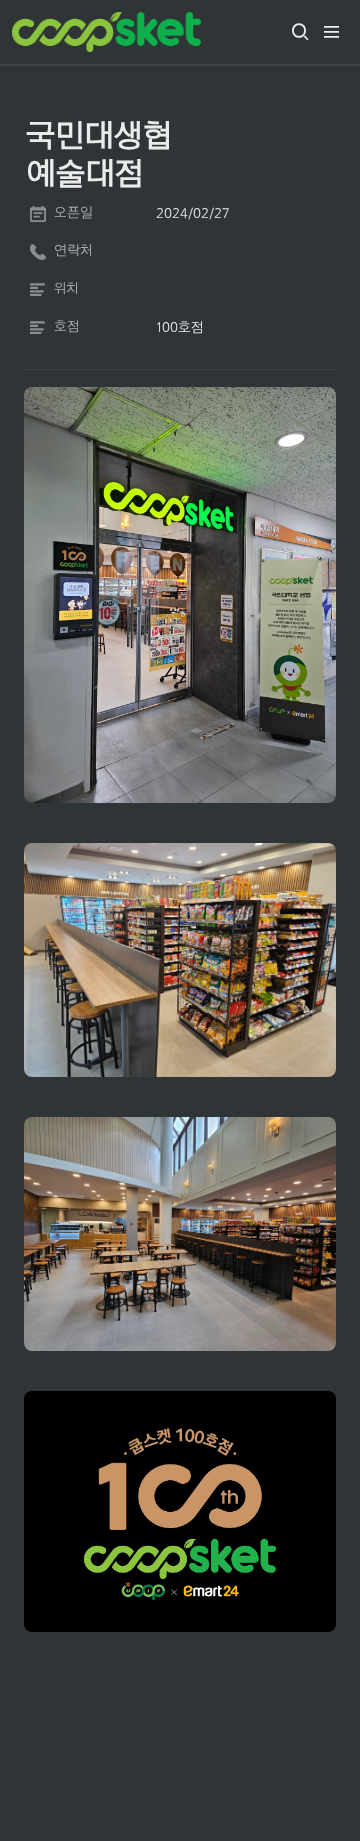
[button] (300, 32)
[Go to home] (106, 32)
